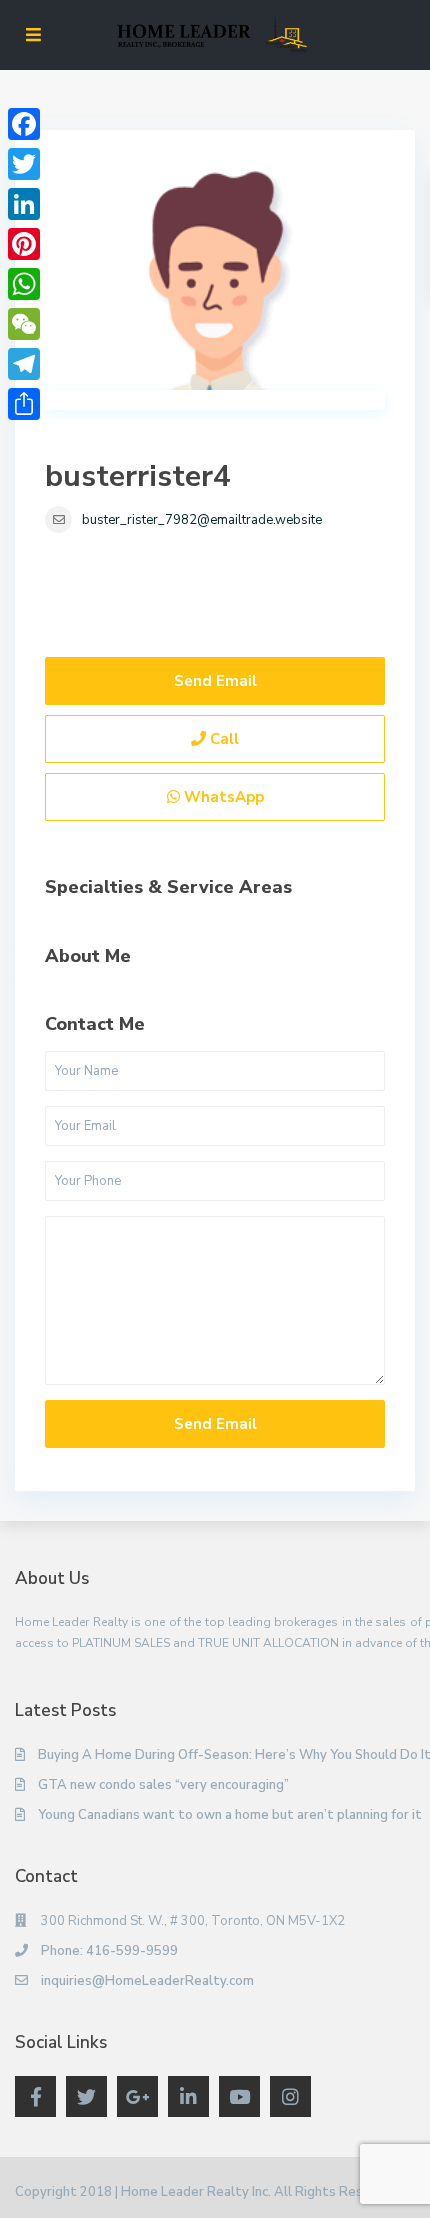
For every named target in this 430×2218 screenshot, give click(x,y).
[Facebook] (24, 124)
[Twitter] (24, 164)
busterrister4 (138, 476)
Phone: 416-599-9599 (109, 1951)
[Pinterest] (24, 244)
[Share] (24, 404)
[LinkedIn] (24, 204)
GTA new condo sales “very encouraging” (163, 1785)
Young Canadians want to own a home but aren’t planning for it (230, 1815)
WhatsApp (222, 797)
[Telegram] (24, 364)
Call (222, 739)
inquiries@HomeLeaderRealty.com (147, 1981)
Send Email (215, 681)
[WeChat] (24, 324)
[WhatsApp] (24, 284)
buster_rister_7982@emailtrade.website (202, 520)
